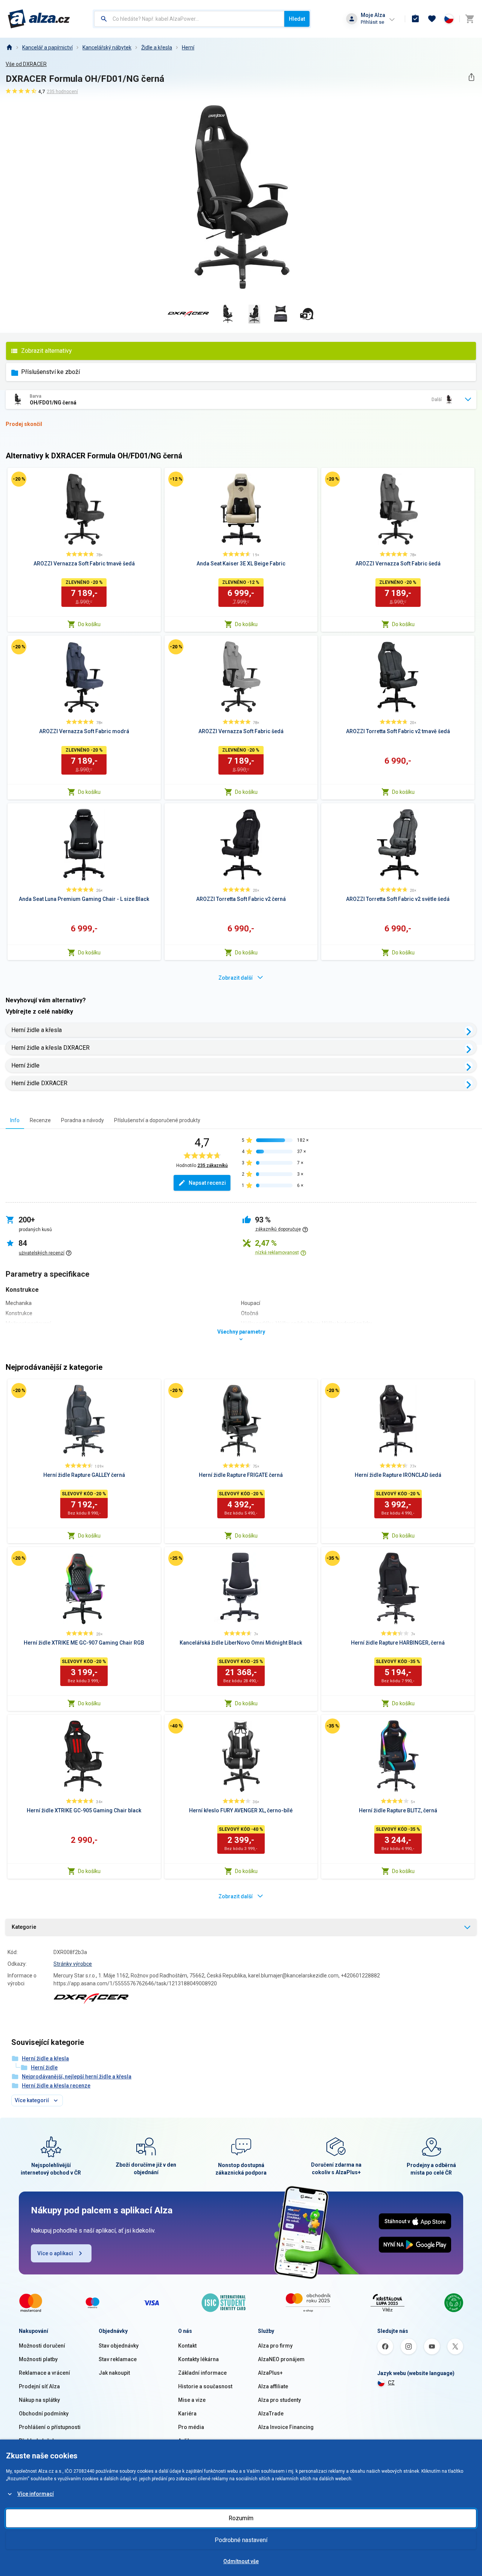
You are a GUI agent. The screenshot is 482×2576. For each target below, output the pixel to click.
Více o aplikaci (55, 2253)
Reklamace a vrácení (44, 2373)
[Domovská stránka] (9, 47)
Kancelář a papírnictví (47, 47)
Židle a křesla (157, 47)
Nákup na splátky (39, 2400)
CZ (391, 2383)
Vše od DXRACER (26, 64)
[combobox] (189, 19)
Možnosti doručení (42, 2346)
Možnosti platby (38, 2359)
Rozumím (241, 2518)
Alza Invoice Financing (286, 2427)
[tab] (15, 1120)
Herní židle (25, 1065)
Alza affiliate (273, 2386)
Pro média (191, 2427)
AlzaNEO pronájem (281, 2359)
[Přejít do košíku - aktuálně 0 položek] (470, 19)
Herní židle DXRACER (39, 1083)
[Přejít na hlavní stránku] (39, 19)
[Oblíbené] (432, 19)
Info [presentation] (15, 1120)
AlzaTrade (271, 2414)
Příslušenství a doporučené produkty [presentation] (157, 1120)
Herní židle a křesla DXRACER (50, 1048)
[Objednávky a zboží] (415, 19)
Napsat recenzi (207, 1183)
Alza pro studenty (279, 2400)
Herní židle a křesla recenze (56, 2086)
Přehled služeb (37, 2441)
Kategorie (24, 1927)
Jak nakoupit (114, 2373)
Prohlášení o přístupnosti (50, 2427)
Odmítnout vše (241, 2561)
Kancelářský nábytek (107, 47)
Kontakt (187, 2346)
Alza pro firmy (275, 2346)
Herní (188, 47)
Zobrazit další (236, 978)
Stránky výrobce (73, 1964)
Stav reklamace (118, 2359)
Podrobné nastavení (241, 2540)
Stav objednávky (119, 2346)
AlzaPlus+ (270, 2373)
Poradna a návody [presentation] (82, 1120)
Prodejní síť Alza (39, 2386)
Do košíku (89, 624)
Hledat (297, 19)
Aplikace (189, 2441)
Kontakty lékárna (198, 2359)
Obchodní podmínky (44, 2414)
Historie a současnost (205, 2386)
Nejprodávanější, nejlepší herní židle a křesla (77, 2077)
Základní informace (202, 2373)
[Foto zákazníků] (307, 314)
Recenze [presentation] (40, 1120)
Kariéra (187, 2414)
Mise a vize (192, 2400)
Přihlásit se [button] (372, 22)
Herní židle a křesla (37, 1030)
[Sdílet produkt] (471, 77)
